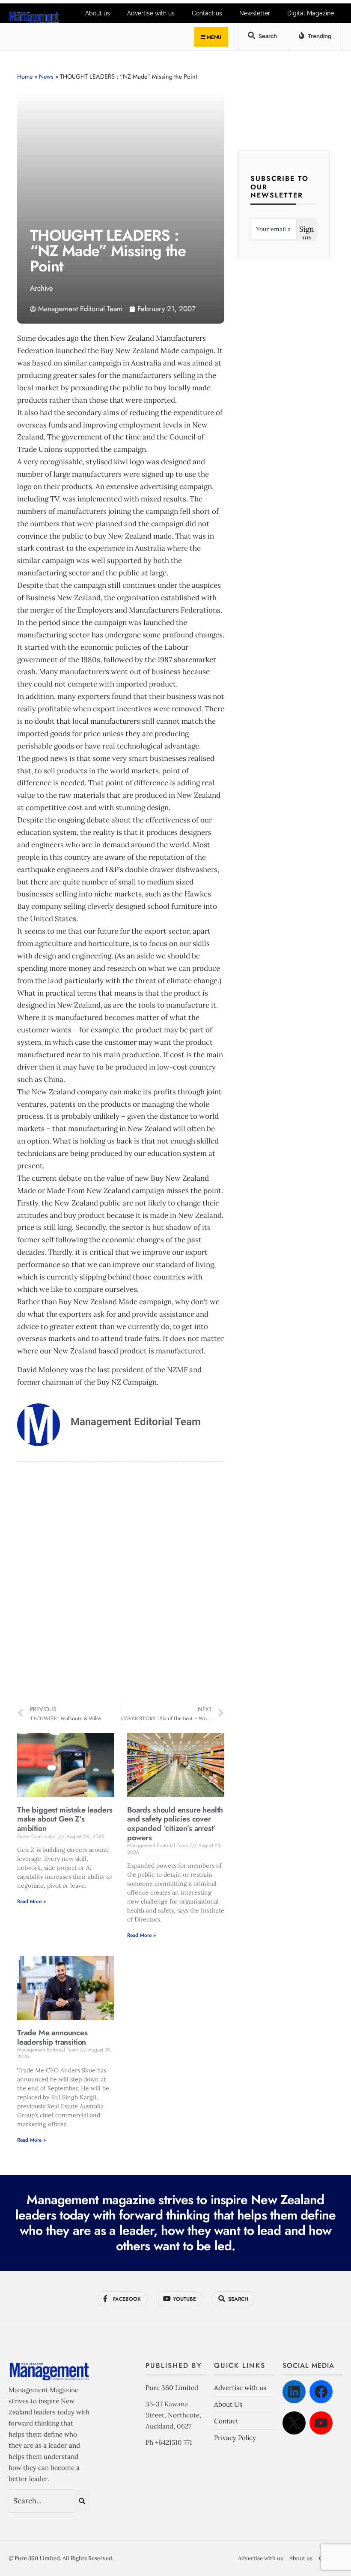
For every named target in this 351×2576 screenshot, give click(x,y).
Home (25, 77)
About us (301, 2558)
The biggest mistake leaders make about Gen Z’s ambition (65, 1819)
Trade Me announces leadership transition (52, 2037)
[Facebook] (321, 2392)
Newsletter (255, 13)
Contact (226, 2421)
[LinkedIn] (294, 2392)
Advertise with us (240, 2388)
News (46, 77)
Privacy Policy (235, 2438)
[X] (294, 2423)
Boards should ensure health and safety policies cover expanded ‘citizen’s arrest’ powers (175, 1824)
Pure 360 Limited (172, 2388)
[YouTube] (321, 2423)
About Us (228, 2404)
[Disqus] (121, 1583)
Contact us (207, 13)
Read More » (31, 1901)
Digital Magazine (311, 13)
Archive (42, 288)
